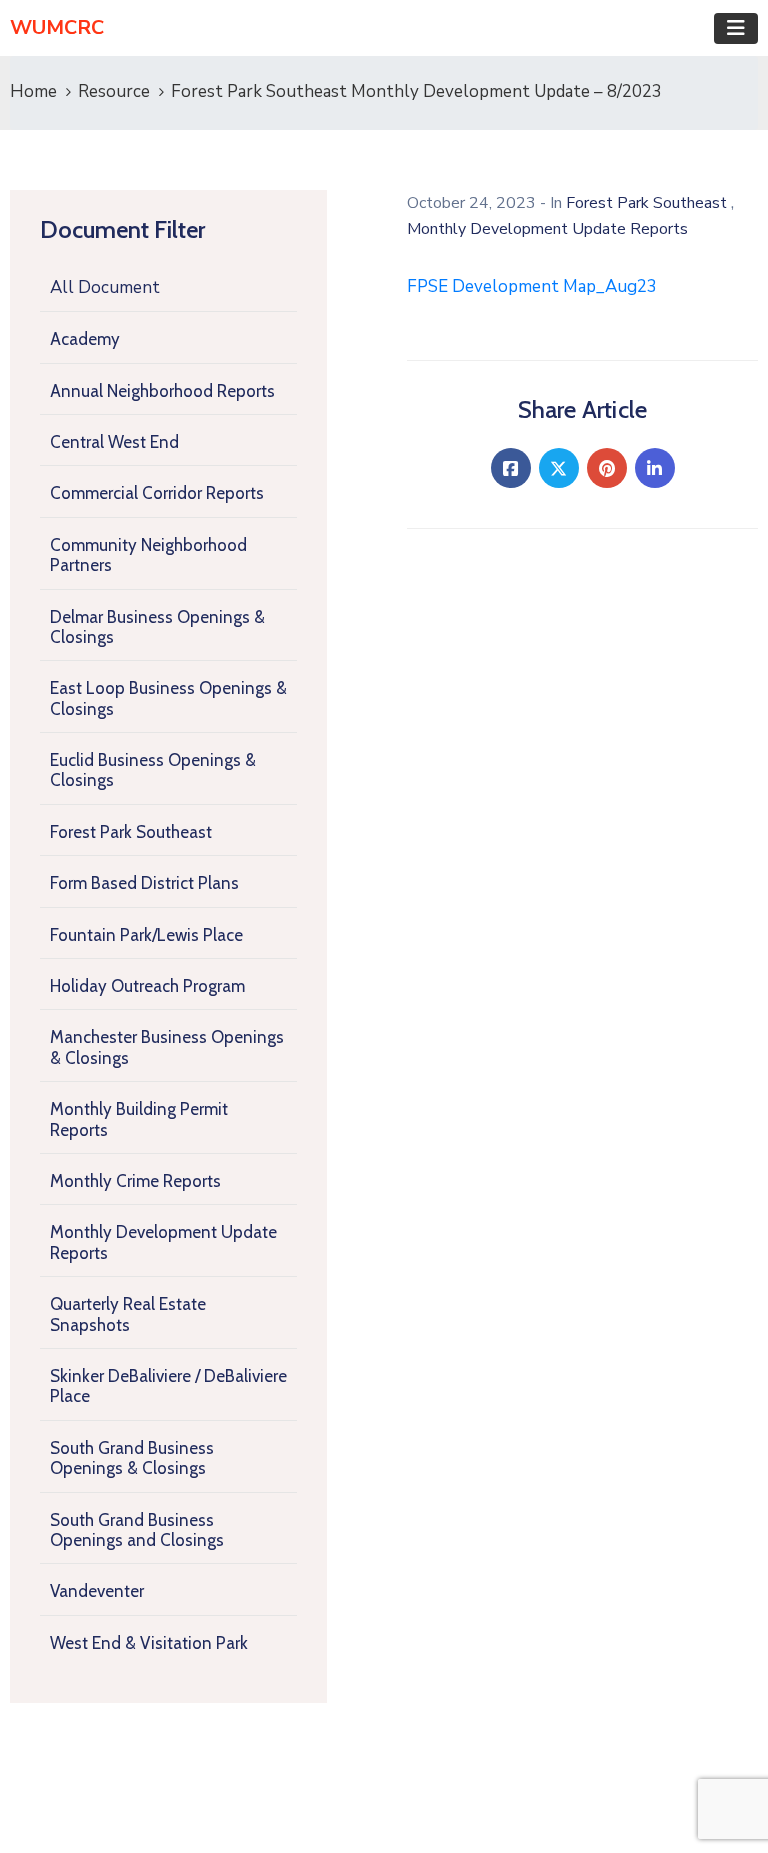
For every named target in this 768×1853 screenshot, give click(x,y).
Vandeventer (97, 1591)
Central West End (114, 442)
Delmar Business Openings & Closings (157, 627)
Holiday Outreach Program (147, 986)
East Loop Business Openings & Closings (168, 698)
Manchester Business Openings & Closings (167, 1047)
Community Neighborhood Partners (148, 555)
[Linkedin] (655, 468)
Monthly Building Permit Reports (139, 1119)
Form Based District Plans (144, 883)
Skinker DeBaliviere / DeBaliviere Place (168, 1386)
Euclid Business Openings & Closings (153, 770)
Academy (85, 339)
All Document (105, 287)
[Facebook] (511, 468)
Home (33, 91)
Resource (114, 91)
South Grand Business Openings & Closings (132, 1458)
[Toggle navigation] (736, 28)
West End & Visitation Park (149, 1643)
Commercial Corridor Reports (157, 493)
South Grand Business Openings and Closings (137, 1530)
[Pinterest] (607, 468)
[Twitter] (559, 468)
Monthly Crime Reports (135, 1181)
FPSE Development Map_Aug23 (532, 286)
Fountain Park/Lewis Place (146, 935)
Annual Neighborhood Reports (162, 391)
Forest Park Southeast (131, 832)
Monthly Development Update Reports (163, 1242)
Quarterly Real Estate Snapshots (128, 1314)
